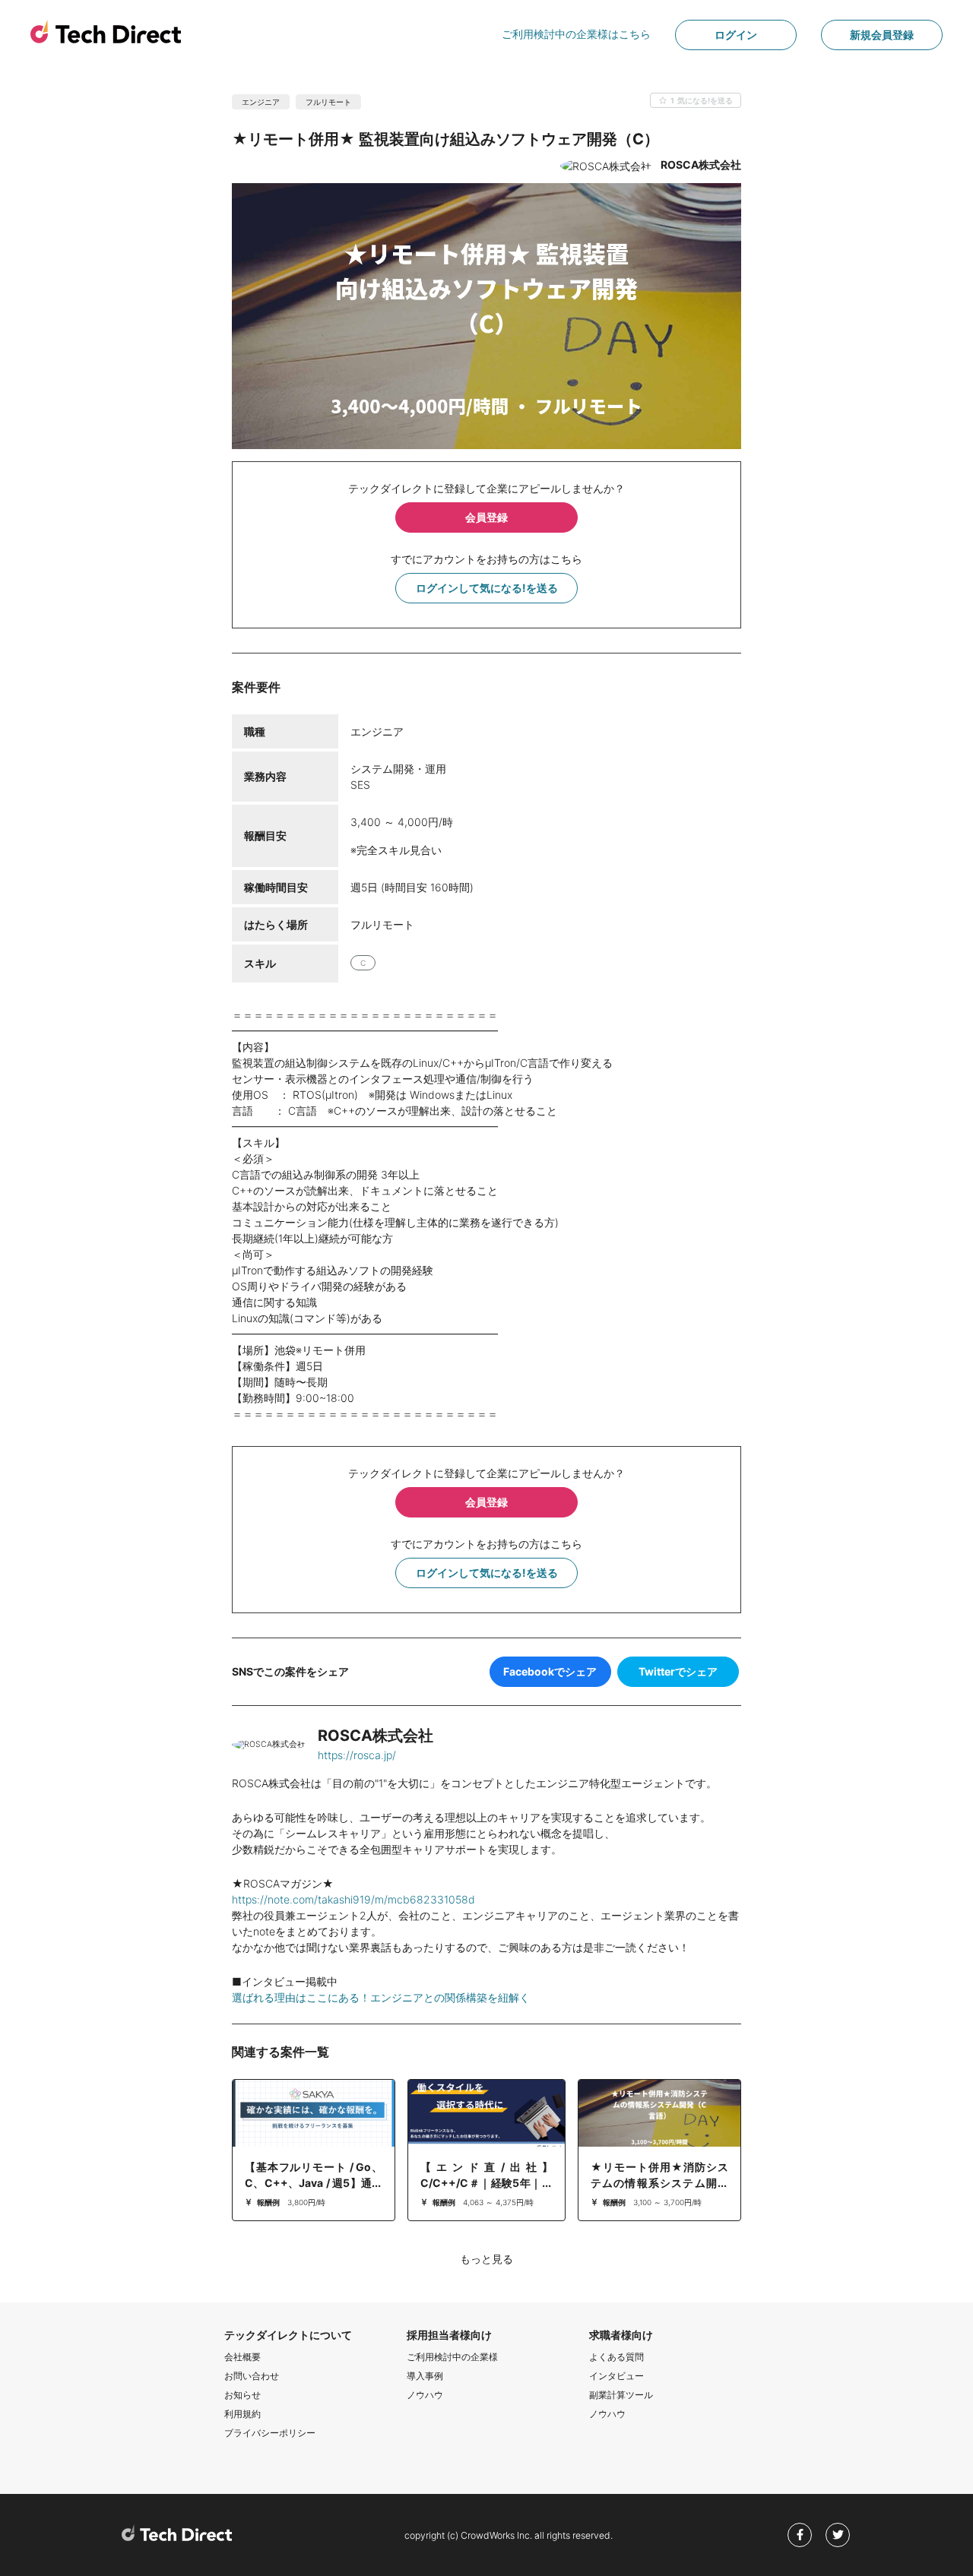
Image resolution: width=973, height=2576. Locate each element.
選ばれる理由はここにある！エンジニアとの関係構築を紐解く (381, 1997)
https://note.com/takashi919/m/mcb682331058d (353, 1899)
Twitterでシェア (678, 1671)
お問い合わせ (252, 2376)
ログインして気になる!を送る (487, 588)
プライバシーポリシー (270, 2433)
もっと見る (486, 2259)
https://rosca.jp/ (357, 1755)
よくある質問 (616, 2357)
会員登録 (486, 517)
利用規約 (242, 2414)
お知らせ (242, 2395)
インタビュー (616, 2376)
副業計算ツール (621, 2395)
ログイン (736, 35)
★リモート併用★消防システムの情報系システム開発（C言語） (659, 2183)
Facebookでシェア (550, 1671)
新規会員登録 (882, 35)
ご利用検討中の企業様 (452, 2357)
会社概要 (242, 2357)
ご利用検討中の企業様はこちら (576, 34)
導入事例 (425, 2376)
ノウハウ (425, 2395)
